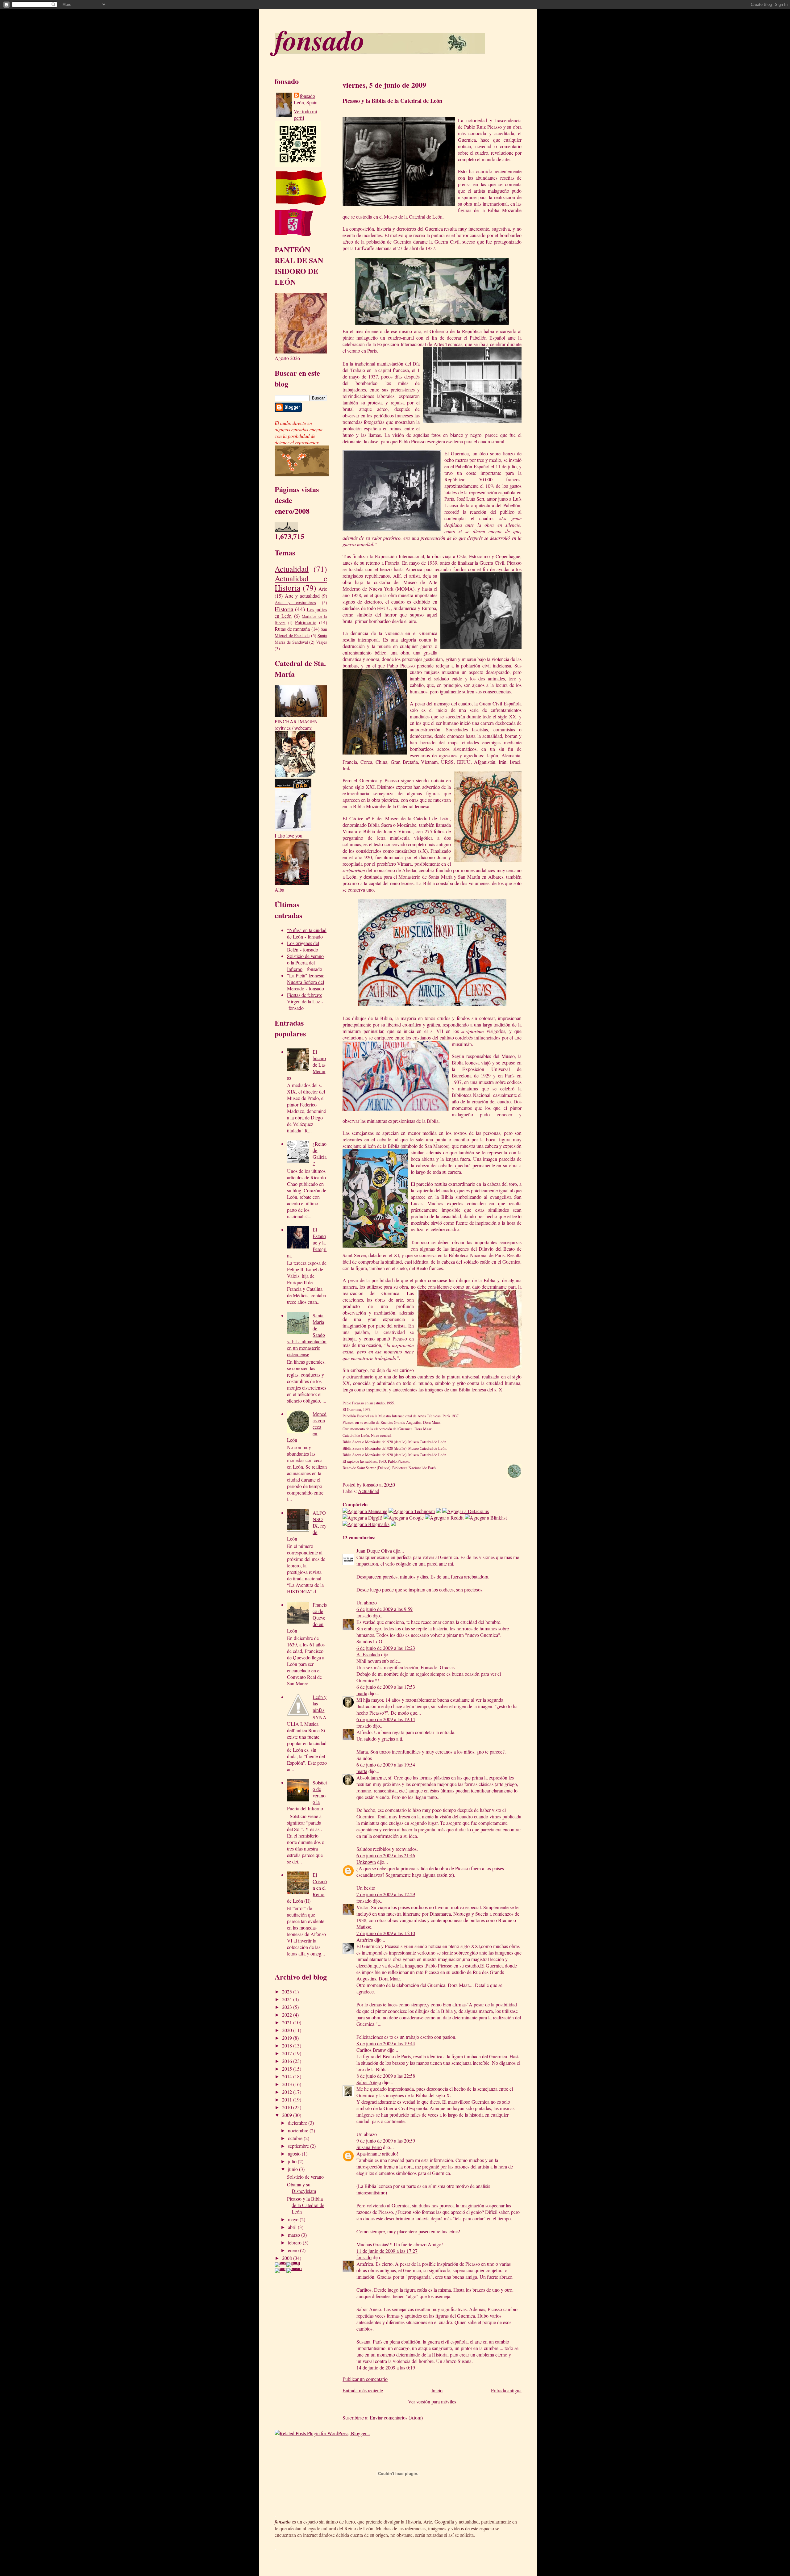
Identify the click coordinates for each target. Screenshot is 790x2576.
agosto (295, 2154)
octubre (296, 2138)
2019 (288, 2038)
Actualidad (292, 569)
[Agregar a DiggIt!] (362, 1518)
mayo (294, 2219)
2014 (288, 2076)
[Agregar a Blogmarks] (366, 1524)
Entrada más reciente (363, 2390)
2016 (288, 2061)
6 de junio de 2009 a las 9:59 (385, 1609)
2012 (288, 2092)
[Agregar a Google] (404, 1518)
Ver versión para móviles (432, 2401)
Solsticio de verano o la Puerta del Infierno (305, 962)
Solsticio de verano (305, 2177)
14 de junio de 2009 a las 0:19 (386, 2367)
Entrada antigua (506, 2390)
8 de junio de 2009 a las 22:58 (386, 2076)
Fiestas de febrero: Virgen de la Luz (305, 998)
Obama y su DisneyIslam (301, 2188)
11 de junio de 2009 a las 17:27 (387, 2251)
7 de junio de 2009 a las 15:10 (386, 1933)
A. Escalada (368, 1654)
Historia (284, 609)
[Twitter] (393, 1524)
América (365, 1940)
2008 (288, 2258)
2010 (288, 2107)
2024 (288, 1999)
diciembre (298, 2123)
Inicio (437, 2390)
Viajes (322, 642)
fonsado (320, 40)
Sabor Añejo (369, 2082)
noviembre (299, 2130)
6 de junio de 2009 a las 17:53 (386, 1687)
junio (293, 2169)
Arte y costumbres (295, 602)
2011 (288, 2099)
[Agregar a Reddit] (444, 1518)
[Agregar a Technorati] (412, 1511)
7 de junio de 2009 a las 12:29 (386, 1894)
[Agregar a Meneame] (365, 1511)
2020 (288, 2030)
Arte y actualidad (302, 596)
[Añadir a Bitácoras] (439, 1511)
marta (362, 1693)
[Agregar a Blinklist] (486, 1518)
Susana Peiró (369, 2147)
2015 (288, 2069)
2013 (288, 2084)
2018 (288, 2045)
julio (293, 2161)
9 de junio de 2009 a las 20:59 (386, 2141)
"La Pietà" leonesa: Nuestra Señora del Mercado (306, 982)
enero (294, 2250)
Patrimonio (306, 622)
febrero (295, 2242)
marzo (295, 2235)
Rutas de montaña (292, 629)
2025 (288, 1991)
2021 (288, 2022)
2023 (288, 2007)
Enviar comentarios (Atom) (396, 2417)
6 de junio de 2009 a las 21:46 (386, 1855)
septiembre (299, 2146)
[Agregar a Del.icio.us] (466, 1511)
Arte (323, 589)
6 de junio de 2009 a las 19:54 (386, 1765)
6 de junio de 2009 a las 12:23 (386, 1648)
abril (293, 2227)
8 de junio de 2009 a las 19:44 (386, 2043)
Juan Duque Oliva (374, 1551)
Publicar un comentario (365, 2379)
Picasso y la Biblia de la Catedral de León (306, 2205)
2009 (288, 2115)
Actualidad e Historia (301, 583)
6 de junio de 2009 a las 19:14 (386, 1719)
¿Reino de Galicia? (320, 1153)
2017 (288, 2053)
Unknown (366, 1862)
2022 (288, 2015)
